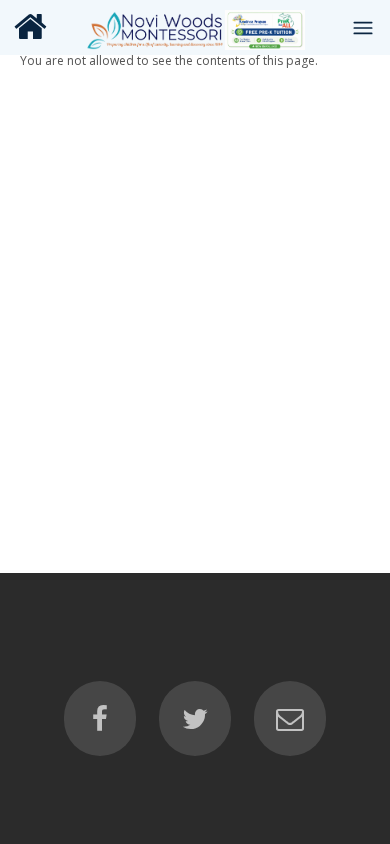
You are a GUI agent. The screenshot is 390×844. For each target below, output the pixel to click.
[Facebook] (100, 719)
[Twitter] (195, 719)
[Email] (290, 719)
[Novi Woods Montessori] (194, 27)
